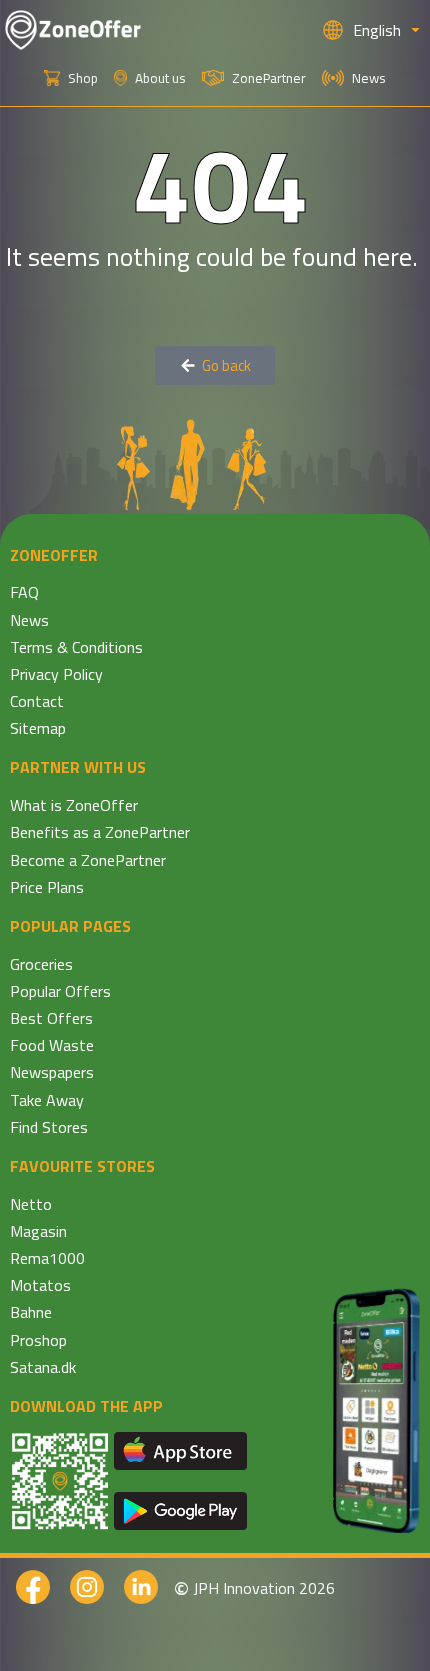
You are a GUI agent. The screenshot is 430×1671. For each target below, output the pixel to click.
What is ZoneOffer (74, 805)
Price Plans (47, 887)
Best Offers (51, 1018)
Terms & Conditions (76, 647)
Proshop (38, 1340)
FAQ (24, 592)
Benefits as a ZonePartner (100, 832)
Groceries (41, 964)
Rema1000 (47, 1258)
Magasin (38, 1231)
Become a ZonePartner (88, 860)
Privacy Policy (56, 674)
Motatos (40, 1285)
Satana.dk (43, 1367)
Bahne (31, 1312)
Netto (31, 1204)
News (29, 620)
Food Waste (52, 1045)
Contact (37, 701)
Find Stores (49, 1127)
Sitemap (38, 728)
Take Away (47, 1100)
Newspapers (52, 1072)
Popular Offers (60, 991)
